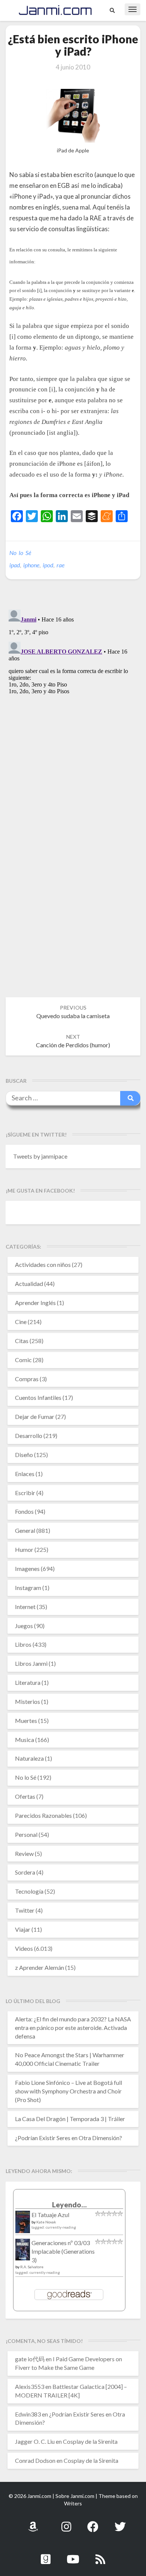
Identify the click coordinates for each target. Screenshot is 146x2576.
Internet (25, 1607)
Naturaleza (29, 1758)
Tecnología (29, 1891)
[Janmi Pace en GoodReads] (46, 2555)
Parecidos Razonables (43, 1815)
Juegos (24, 1626)
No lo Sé (20, 553)
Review (24, 1853)
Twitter (25, 1910)
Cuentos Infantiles (38, 1397)
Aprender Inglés (35, 1303)
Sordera (25, 1872)
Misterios (28, 1701)
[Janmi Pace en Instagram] (66, 2522)
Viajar (23, 1929)
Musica (25, 1740)
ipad (15, 565)
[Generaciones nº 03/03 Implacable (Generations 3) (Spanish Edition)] (23, 2252)
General (25, 1530)
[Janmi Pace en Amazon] (33, 2522)
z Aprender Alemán (39, 1967)
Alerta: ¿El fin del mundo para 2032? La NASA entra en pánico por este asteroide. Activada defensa (73, 2028)
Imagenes (27, 1568)
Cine (21, 1322)
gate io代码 (30, 2359)
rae (60, 565)
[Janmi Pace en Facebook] (93, 2522)
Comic (23, 1360)
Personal (26, 1834)
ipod (48, 565)
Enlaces (25, 1474)
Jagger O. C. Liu (35, 2441)
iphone (31, 565)
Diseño (24, 1455)
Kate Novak (46, 2222)
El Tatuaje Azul (50, 2215)
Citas (22, 1341)
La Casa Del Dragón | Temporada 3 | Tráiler (70, 2119)
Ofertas (25, 1796)
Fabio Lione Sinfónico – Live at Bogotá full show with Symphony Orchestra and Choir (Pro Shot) (69, 2091)
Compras (27, 1379)
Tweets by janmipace (40, 1156)
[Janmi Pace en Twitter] (120, 2522)
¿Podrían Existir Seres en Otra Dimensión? (69, 2138)
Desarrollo (29, 1436)
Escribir (25, 1493)
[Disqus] (73, 700)
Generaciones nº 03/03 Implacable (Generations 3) (63, 2251)
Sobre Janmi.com (75, 2496)
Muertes (26, 1721)
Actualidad (29, 1284)
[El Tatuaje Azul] (23, 2225)
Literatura (28, 1682)
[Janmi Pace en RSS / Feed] (100, 2555)
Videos (24, 1948)
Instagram (28, 1588)
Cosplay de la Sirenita (90, 2441)
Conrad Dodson (35, 2460)
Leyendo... (69, 2205)
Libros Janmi (31, 1663)
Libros (23, 1644)
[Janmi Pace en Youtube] (73, 2555)
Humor (24, 1549)
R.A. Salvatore (32, 2267)
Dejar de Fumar (35, 1416)
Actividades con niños (43, 1264)
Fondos (24, 1511)
